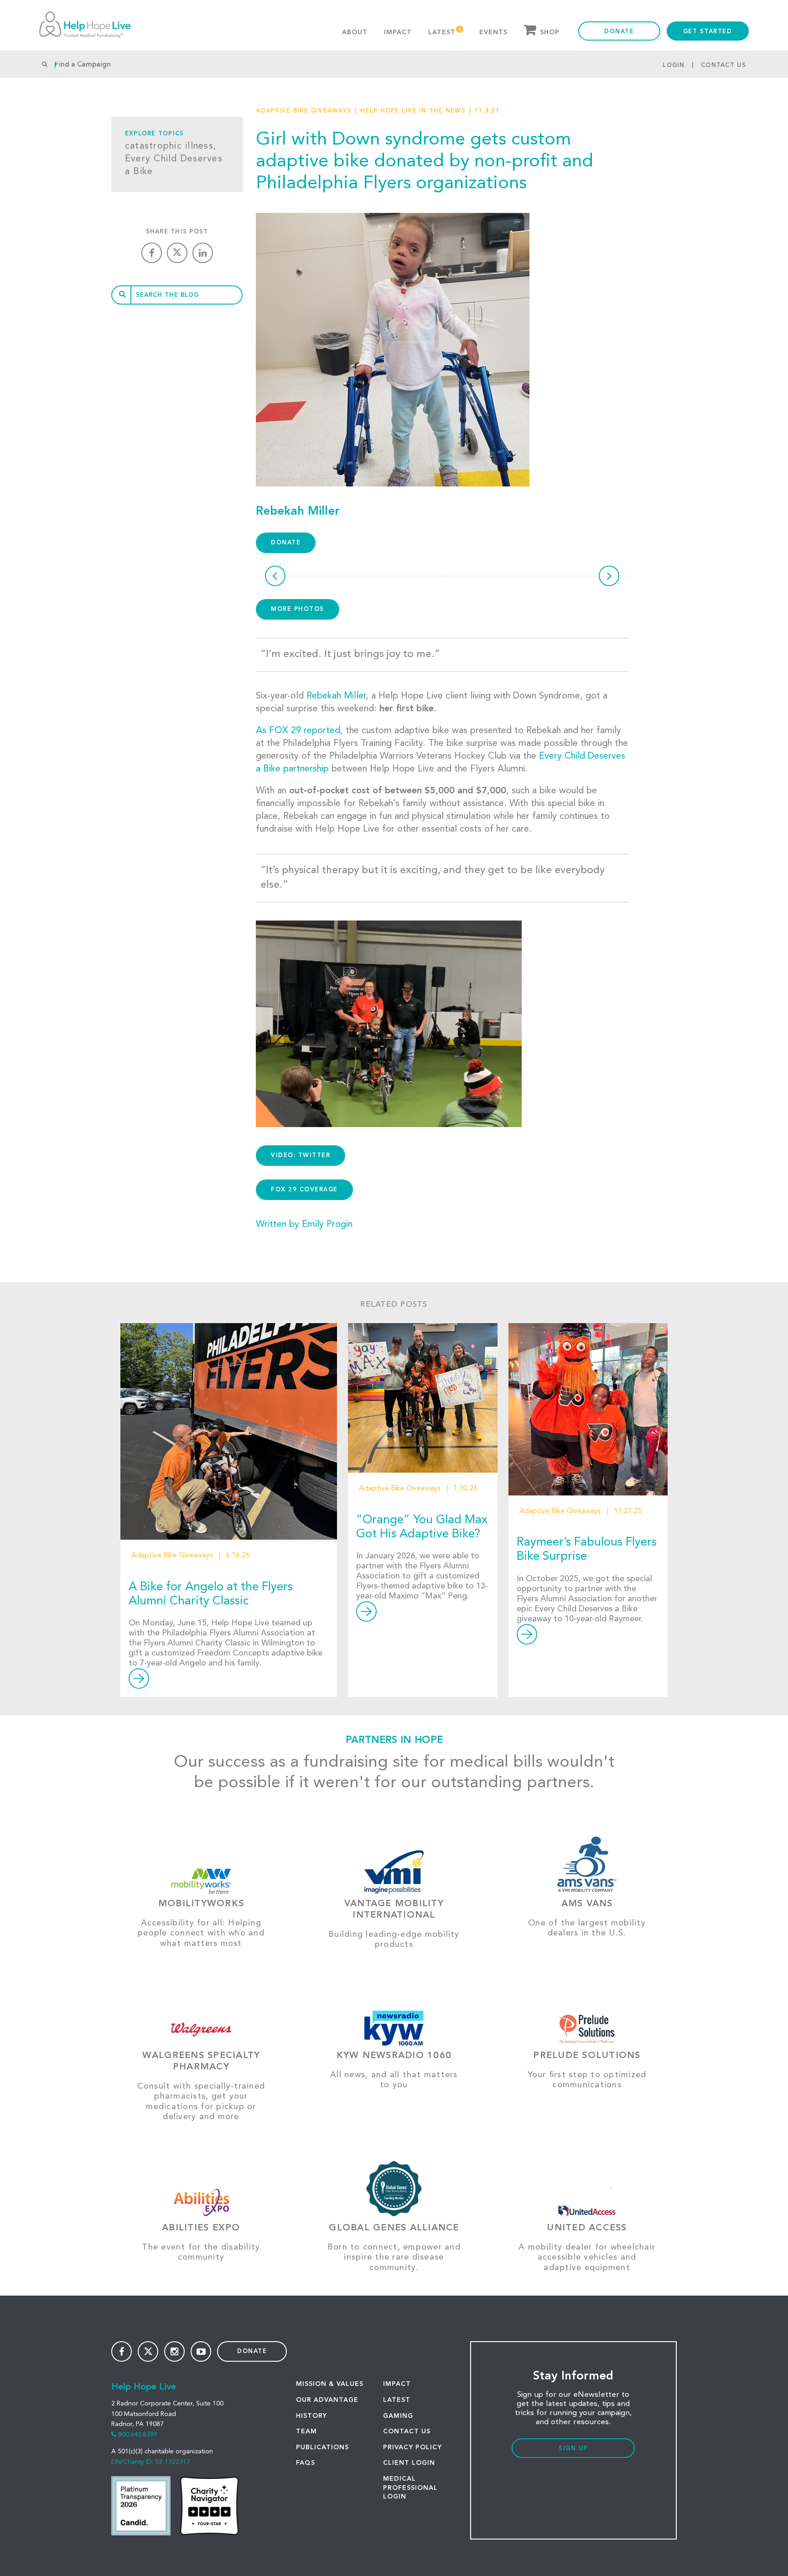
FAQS (306, 2463)
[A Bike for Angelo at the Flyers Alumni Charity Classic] (229, 1431)
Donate (619, 32)
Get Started (708, 32)
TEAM (306, 2431)
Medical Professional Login (410, 2488)
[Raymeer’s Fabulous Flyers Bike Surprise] (588, 1409)
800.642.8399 (138, 2435)
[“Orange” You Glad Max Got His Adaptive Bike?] (423, 1398)
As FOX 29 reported (298, 731)
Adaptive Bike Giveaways (303, 111)
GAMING (398, 2416)
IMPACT (397, 2384)
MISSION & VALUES (330, 2384)
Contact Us (724, 65)
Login (674, 65)
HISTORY (311, 2416)
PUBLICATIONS (322, 2447)
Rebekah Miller (336, 696)
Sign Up (573, 2449)
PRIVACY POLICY (412, 2447)
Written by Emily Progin (304, 1225)
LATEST (397, 2400)
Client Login (409, 2463)
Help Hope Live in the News (413, 111)
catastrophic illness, (171, 146)
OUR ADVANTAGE (327, 2400)
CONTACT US (407, 2431)
